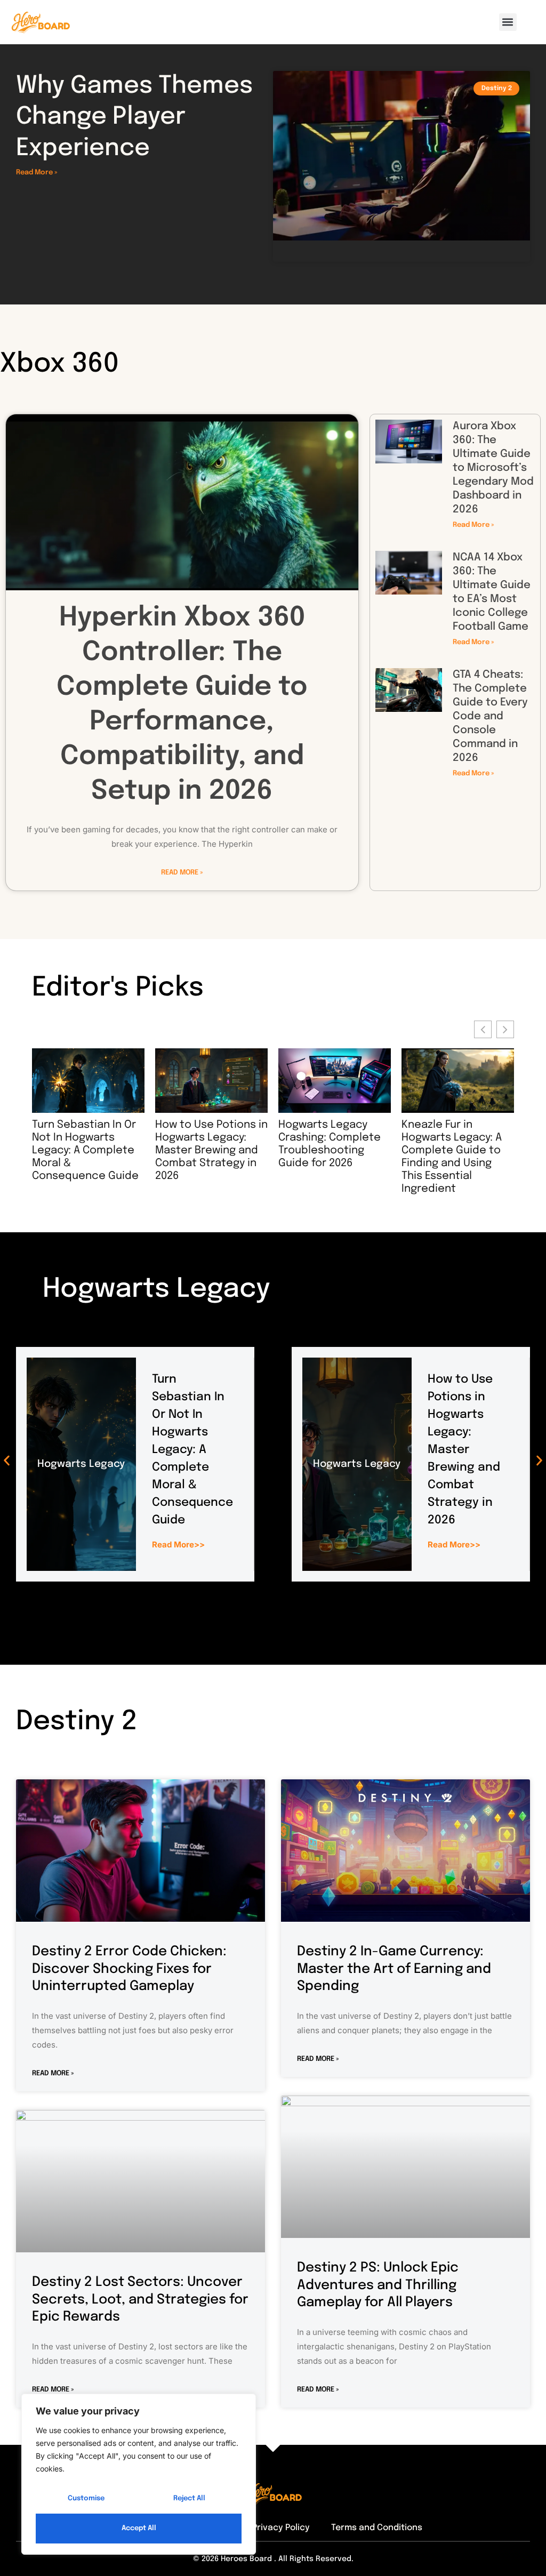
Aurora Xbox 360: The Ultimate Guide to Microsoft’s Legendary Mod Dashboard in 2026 (493, 468)
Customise (86, 2498)
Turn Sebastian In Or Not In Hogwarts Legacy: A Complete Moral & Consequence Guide (192, 1450)
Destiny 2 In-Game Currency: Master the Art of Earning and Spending (394, 1969)
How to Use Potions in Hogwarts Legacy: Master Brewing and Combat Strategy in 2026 (88, 1150)
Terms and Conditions (377, 2528)
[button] (508, 22)
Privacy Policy (281, 2528)
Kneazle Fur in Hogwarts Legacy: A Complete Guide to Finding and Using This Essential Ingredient (328, 1157)
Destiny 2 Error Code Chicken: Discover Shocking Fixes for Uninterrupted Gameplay (129, 1969)
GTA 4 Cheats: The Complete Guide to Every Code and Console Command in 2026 (490, 716)
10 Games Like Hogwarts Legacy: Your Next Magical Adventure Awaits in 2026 (453, 1150)
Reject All (189, 2498)
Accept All (139, 2528)
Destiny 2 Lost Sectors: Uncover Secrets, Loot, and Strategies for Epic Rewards (140, 2300)
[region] (139, 2474)
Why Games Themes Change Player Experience (134, 117)
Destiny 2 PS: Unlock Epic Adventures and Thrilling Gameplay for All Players (378, 2285)
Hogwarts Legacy (81, 1464)
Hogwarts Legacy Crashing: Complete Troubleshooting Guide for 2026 (206, 1144)
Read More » (37, 172)
